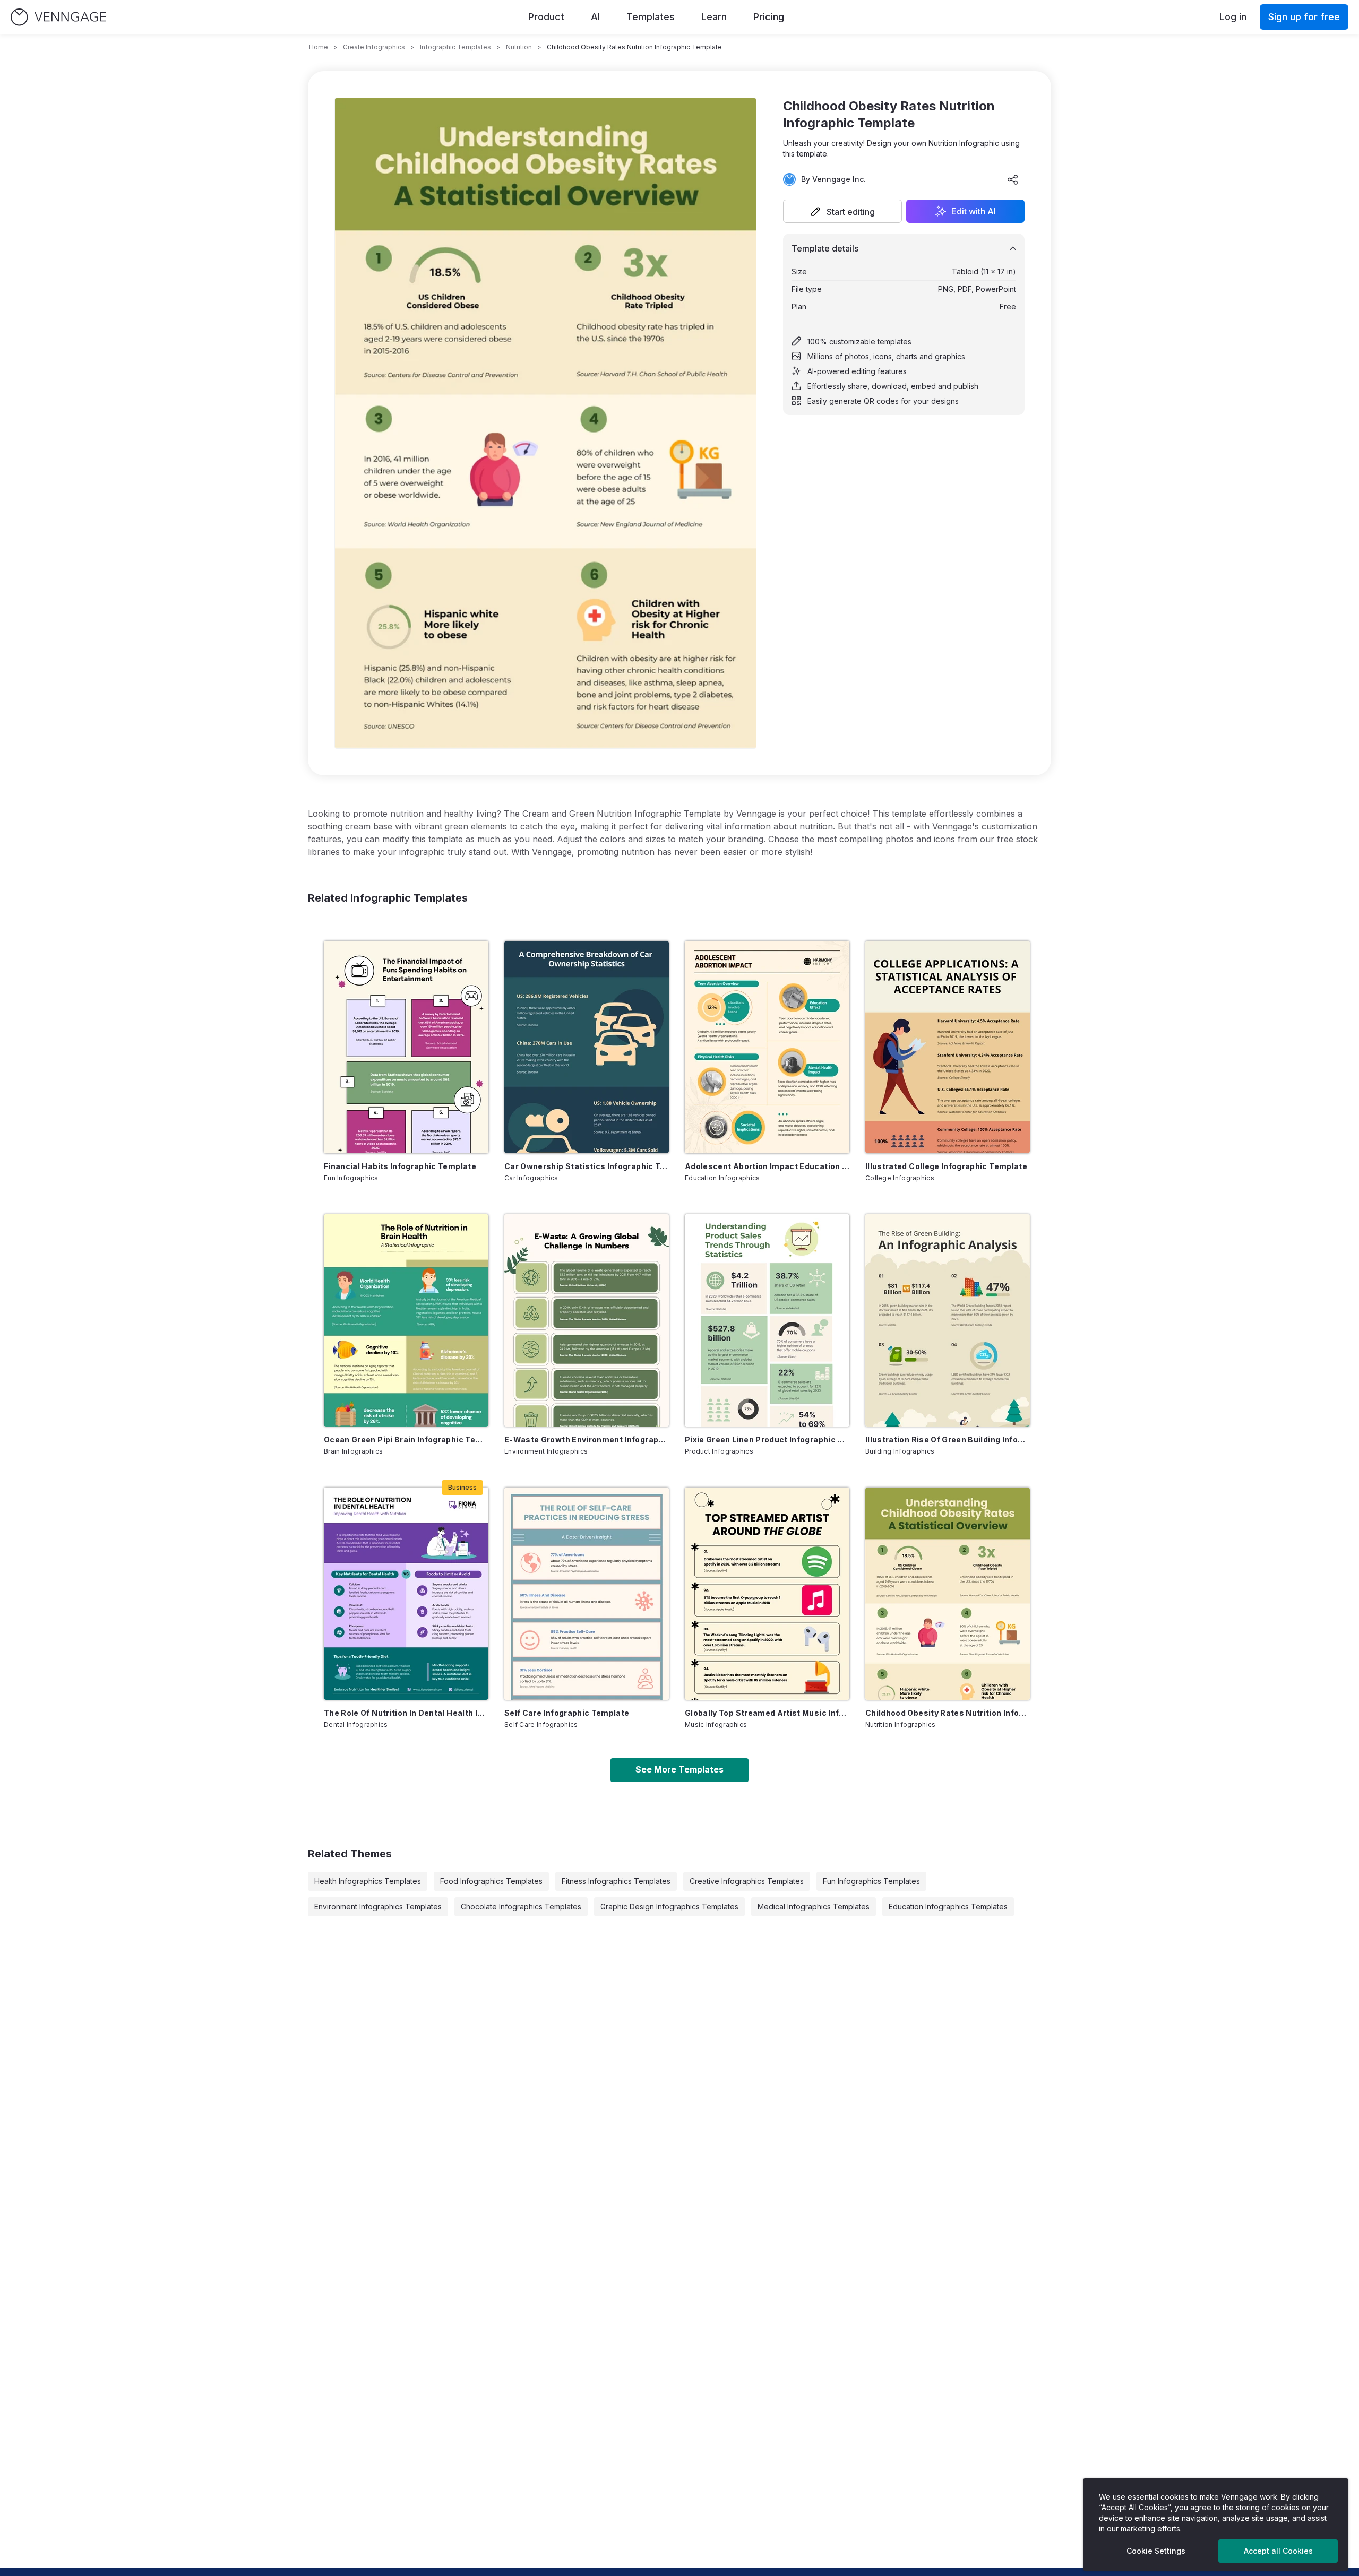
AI (595, 17)
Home (319, 47)
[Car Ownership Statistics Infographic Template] (587, 1047)
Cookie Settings (1156, 2551)
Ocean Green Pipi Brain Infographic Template (406, 1440)
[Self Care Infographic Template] (587, 1594)
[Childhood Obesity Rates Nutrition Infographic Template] (948, 1594)
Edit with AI (974, 211)
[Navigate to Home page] (58, 17)
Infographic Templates (455, 47)
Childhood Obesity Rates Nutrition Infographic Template (948, 1713)
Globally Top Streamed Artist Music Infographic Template (767, 1713)
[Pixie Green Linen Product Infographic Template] (767, 1320)
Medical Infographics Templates (814, 1907)
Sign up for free (1304, 17)
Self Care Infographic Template (567, 1713)
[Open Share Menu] (1013, 179)
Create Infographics (374, 47)
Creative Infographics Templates (747, 1881)
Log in (1233, 17)
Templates (651, 17)
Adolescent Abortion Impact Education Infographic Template (767, 1166)
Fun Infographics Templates (871, 1881)
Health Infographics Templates (368, 1881)
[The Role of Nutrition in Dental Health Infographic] (406, 1594)
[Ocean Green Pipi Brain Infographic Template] (406, 1320)
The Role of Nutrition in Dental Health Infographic (406, 1713)
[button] (842, 211)
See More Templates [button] (679, 1769)
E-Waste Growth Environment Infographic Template (587, 1440)
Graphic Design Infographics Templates (669, 1907)
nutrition (519, 47)
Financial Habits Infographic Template (400, 1166)
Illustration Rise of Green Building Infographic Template (948, 1440)
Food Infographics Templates (491, 1881)
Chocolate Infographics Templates (521, 1907)
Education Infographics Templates (948, 1907)
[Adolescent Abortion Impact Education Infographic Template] (767, 1047)
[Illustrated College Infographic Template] (948, 1047)
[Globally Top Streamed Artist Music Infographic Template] (767, 1594)
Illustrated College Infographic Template (946, 1166)
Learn (714, 17)
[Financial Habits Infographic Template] (406, 1047)
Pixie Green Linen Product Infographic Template (767, 1440)
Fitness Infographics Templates (616, 1881)
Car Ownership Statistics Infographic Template (587, 1166)
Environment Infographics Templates (378, 1907)
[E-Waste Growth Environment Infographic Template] (587, 1320)
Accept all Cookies (1278, 2551)
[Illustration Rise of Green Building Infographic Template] (948, 1320)
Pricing (769, 17)
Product (546, 17)
